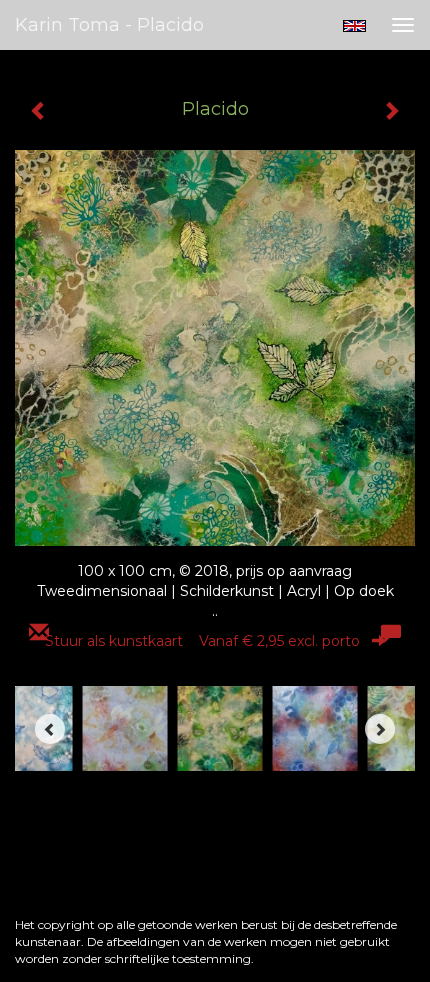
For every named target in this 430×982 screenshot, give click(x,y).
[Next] (380, 729)
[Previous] (50, 729)
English (354, 26)
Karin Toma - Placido (109, 25)
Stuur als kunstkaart (202, 641)
